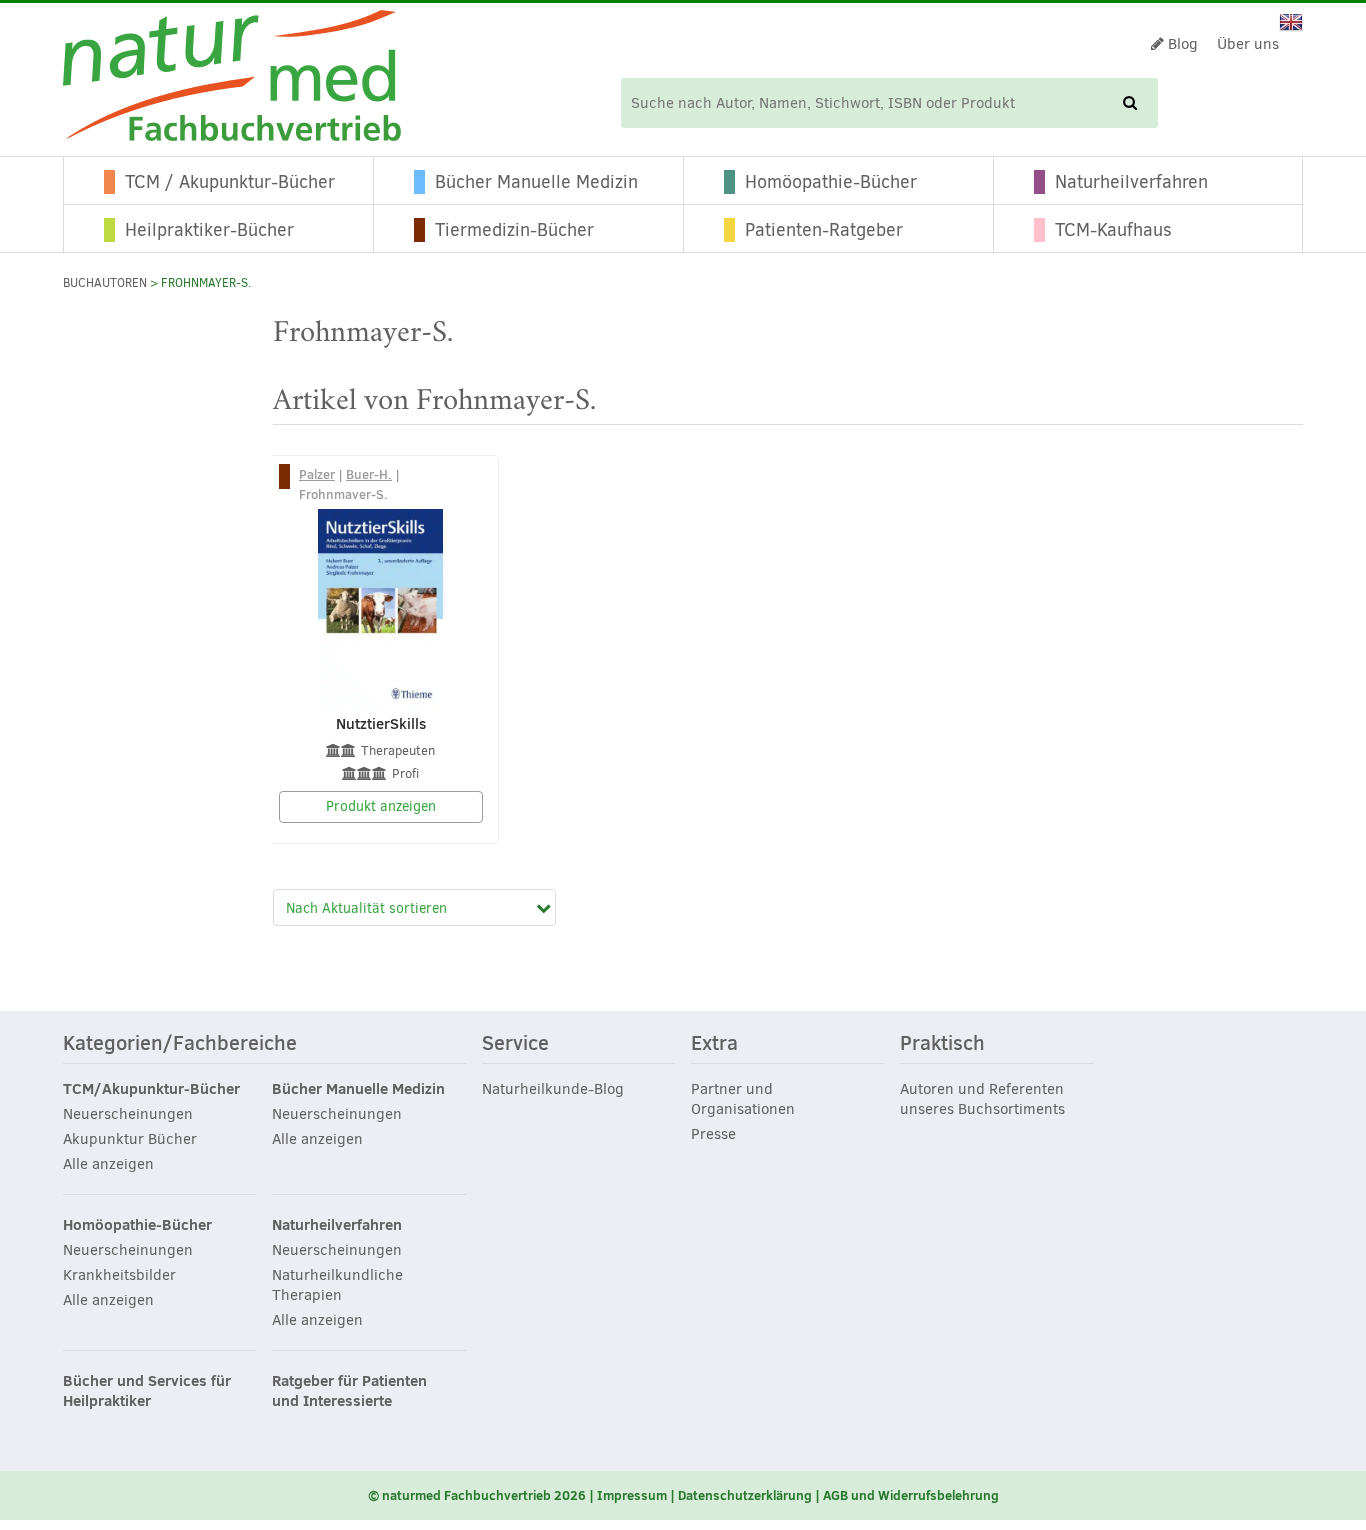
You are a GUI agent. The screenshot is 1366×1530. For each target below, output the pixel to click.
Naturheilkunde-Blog (553, 1089)
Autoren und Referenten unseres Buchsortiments (982, 1099)
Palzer (317, 474)
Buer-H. (369, 474)
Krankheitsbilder (119, 1275)
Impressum (632, 1495)
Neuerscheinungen (128, 1114)
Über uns (1248, 44)
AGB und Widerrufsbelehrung (911, 1495)
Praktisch (942, 1044)
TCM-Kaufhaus (1113, 230)
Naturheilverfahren (1131, 182)
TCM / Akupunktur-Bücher (230, 182)
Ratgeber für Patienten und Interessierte (349, 1391)
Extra (714, 1044)
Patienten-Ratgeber (824, 230)
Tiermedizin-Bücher (514, 230)
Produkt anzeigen (381, 806)
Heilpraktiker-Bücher (209, 230)
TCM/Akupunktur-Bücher (151, 1089)
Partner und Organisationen (743, 1099)
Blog (1181, 44)
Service (515, 1044)
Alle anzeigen (108, 1164)
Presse (713, 1134)
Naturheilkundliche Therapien (337, 1285)
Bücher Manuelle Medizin (536, 182)
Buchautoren (105, 283)
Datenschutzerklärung (745, 1495)
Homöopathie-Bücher (831, 182)
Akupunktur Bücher (130, 1139)
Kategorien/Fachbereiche (180, 1044)
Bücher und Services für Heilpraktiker (147, 1391)
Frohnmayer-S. (343, 494)
